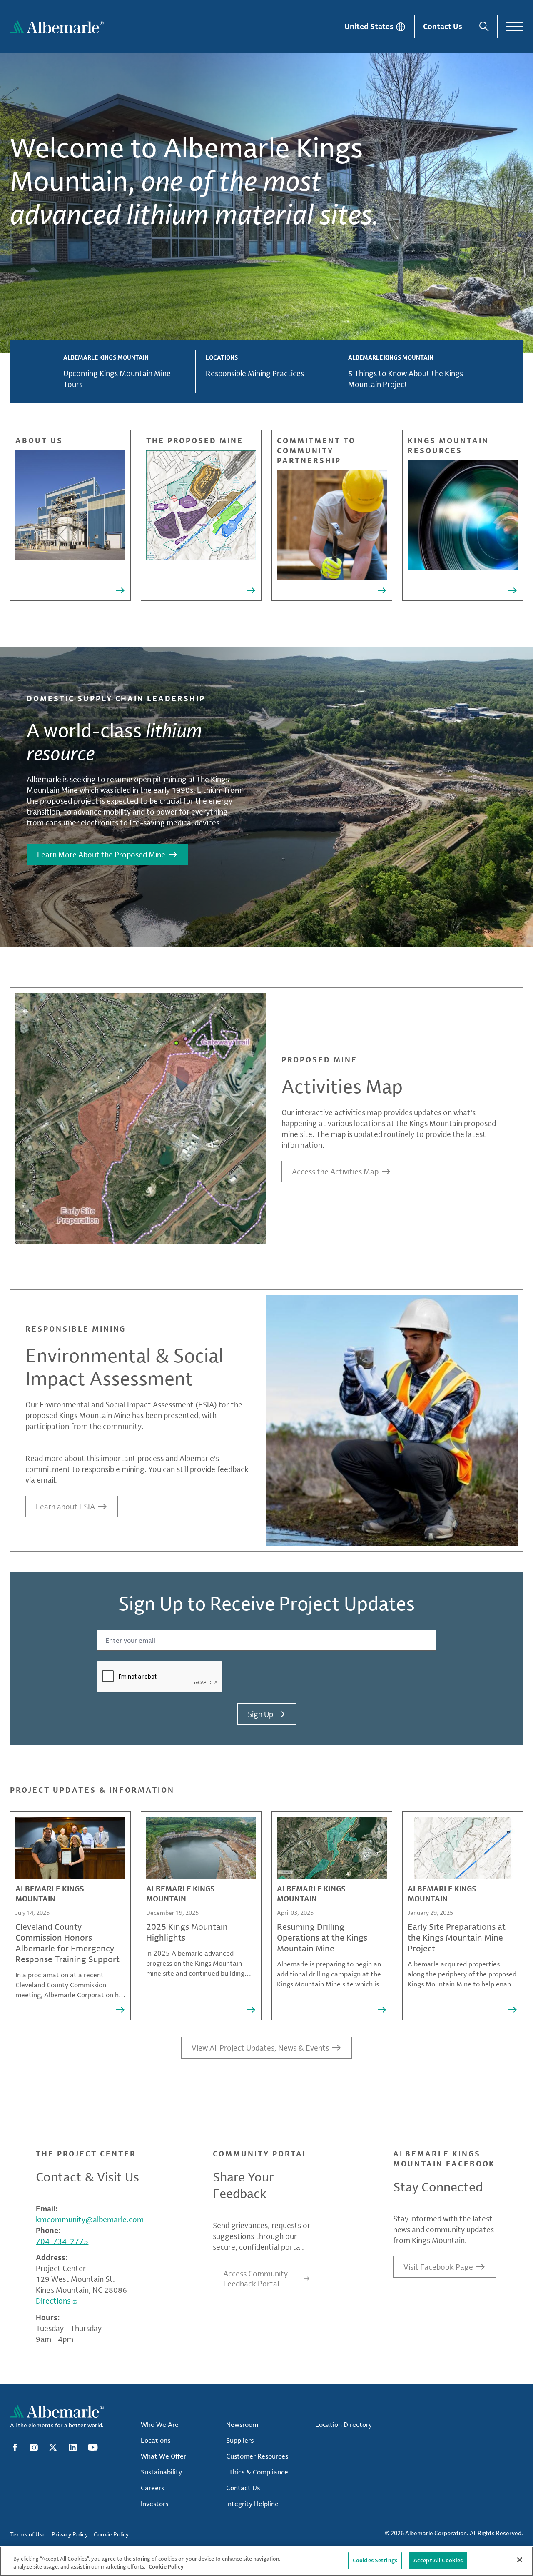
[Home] (57, 27)
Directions (53, 2301)
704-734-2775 (62, 2241)
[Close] (520, 2560)
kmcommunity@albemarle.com (90, 2219)
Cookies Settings (375, 2560)
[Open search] (484, 27)
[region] (266, 2561)
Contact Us (443, 26)
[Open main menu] (514, 27)
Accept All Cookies (438, 2560)
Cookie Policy (166, 2567)
